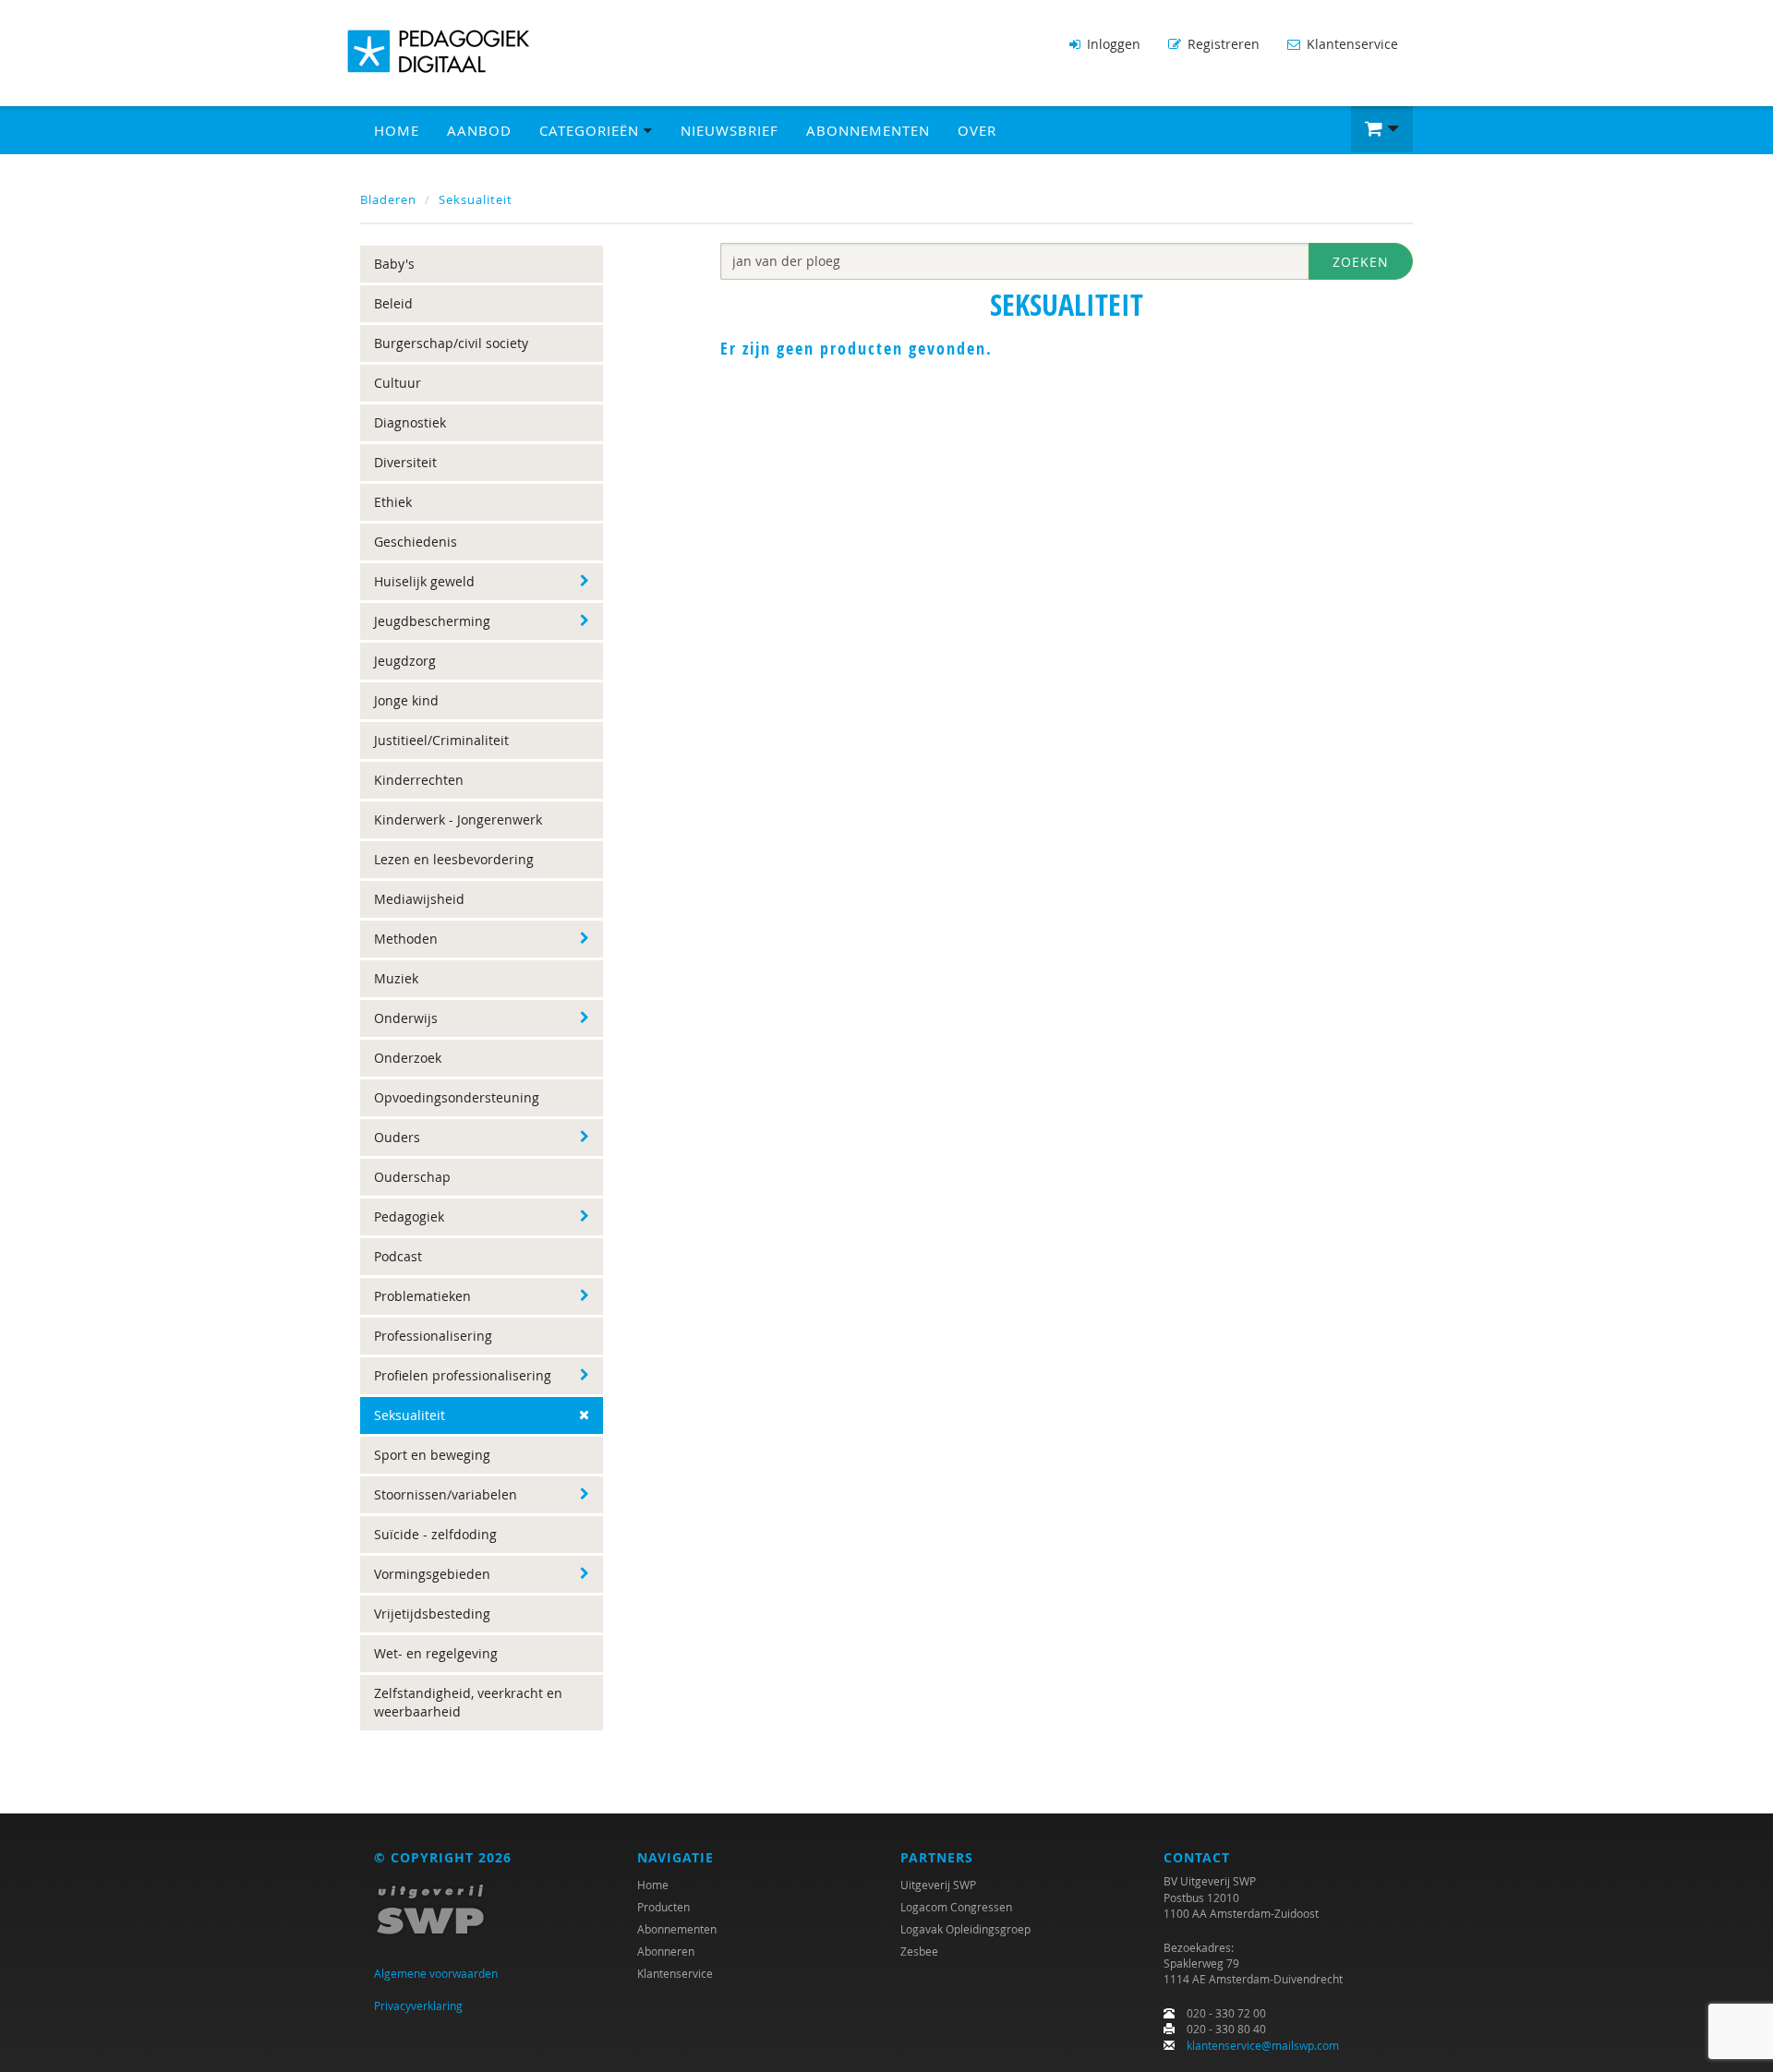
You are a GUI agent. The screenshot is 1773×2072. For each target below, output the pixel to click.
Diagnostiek (410, 422)
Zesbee (919, 1951)
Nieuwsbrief (730, 130)
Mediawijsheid (419, 899)
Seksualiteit (476, 199)
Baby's (394, 264)
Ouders (397, 1137)
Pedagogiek (409, 1217)
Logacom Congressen (956, 1907)
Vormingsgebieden (432, 1574)
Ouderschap (412, 1177)
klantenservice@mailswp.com (1263, 2045)
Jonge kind (406, 700)
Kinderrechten (419, 780)
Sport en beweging (432, 1455)
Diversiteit (405, 462)
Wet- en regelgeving (436, 1653)
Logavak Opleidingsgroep (965, 1929)
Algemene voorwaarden (436, 1973)
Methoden (406, 939)
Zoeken (1361, 262)
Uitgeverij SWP (938, 1885)
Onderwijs (406, 1018)
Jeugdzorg (405, 661)
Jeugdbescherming (432, 621)
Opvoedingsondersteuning (457, 1097)
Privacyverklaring (418, 2006)
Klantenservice (1351, 44)
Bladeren (388, 199)
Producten (663, 1907)
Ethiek (393, 502)
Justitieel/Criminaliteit (441, 740)
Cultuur (398, 383)
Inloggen (1112, 44)
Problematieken (422, 1296)
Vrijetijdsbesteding (432, 1614)
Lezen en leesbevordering (454, 859)
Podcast (398, 1256)
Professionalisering (433, 1336)
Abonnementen (868, 130)
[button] (1382, 129)
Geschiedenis (416, 542)
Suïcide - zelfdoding (435, 1534)
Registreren (1222, 44)
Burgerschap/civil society (451, 343)
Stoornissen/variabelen (446, 1494)
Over (977, 130)
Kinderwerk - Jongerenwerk (458, 819)
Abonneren (666, 1951)
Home (397, 130)
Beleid (393, 303)
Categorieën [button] (591, 130)
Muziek (396, 978)
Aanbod (479, 130)
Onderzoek (408, 1058)
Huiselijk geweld (424, 581)
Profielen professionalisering (463, 1375)
